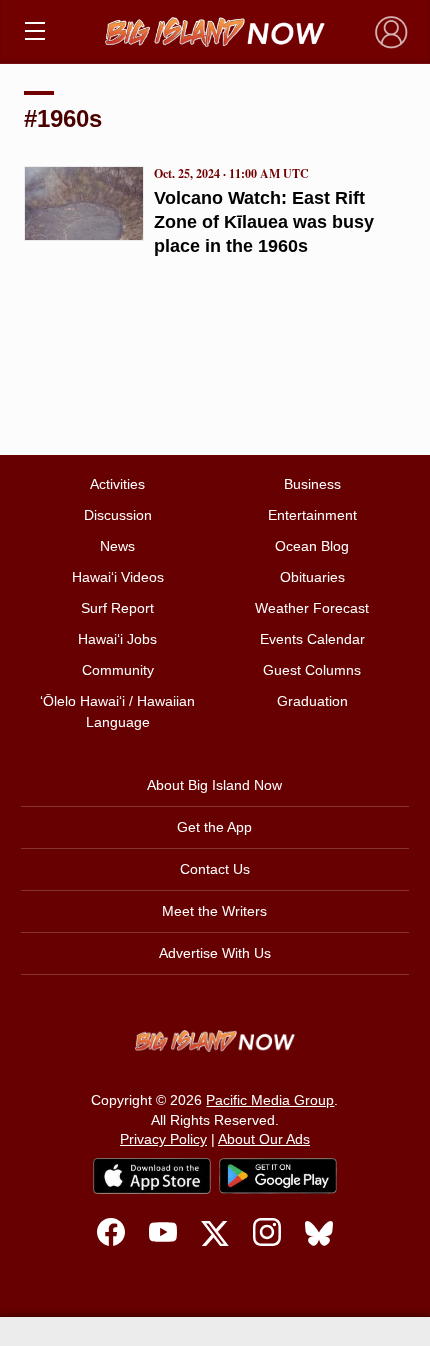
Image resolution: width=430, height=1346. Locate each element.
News (117, 546)
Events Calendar (312, 639)
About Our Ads (264, 1139)
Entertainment (312, 515)
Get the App (214, 827)
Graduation (312, 701)
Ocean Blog (312, 546)
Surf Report (117, 608)
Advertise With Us (215, 953)
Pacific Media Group (270, 1100)
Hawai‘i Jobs (117, 639)
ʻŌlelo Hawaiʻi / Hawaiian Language (117, 711)
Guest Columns (312, 670)
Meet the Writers (214, 911)
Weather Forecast (312, 608)
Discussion (118, 515)
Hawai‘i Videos (118, 577)
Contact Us (215, 869)
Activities (117, 484)
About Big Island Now (214, 785)
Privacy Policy (163, 1139)
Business (312, 484)
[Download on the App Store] (152, 1175)
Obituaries (312, 577)
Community (118, 670)
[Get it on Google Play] (278, 1176)
